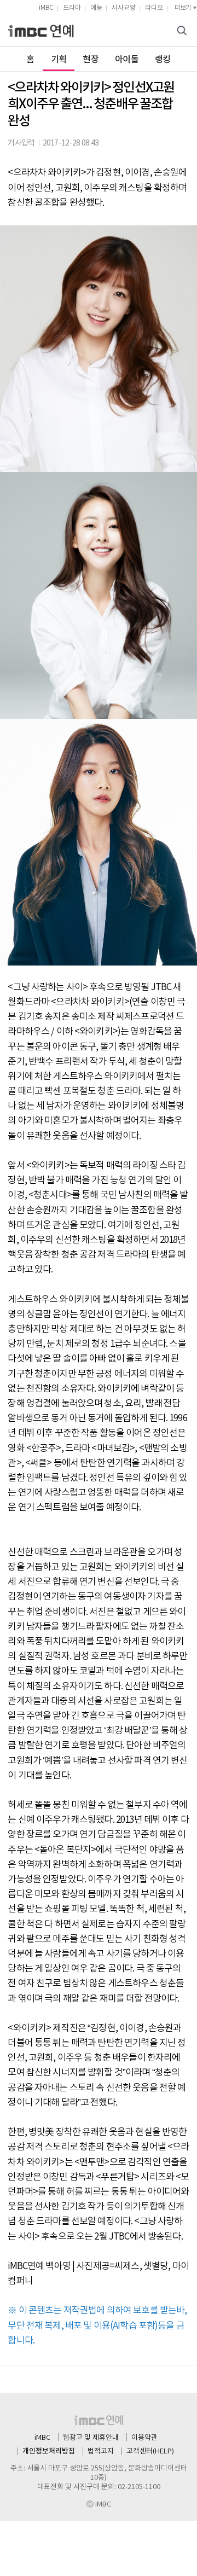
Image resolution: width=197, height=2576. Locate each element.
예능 (96, 8)
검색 (183, 31)
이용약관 (144, 2438)
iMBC (46, 8)
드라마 (72, 8)
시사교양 (124, 8)
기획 (59, 60)
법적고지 (101, 2452)
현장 (91, 60)
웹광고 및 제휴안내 (91, 2438)
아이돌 (127, 60)
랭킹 (163, 60)
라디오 (154, 8)
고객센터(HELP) (150, 2452)
